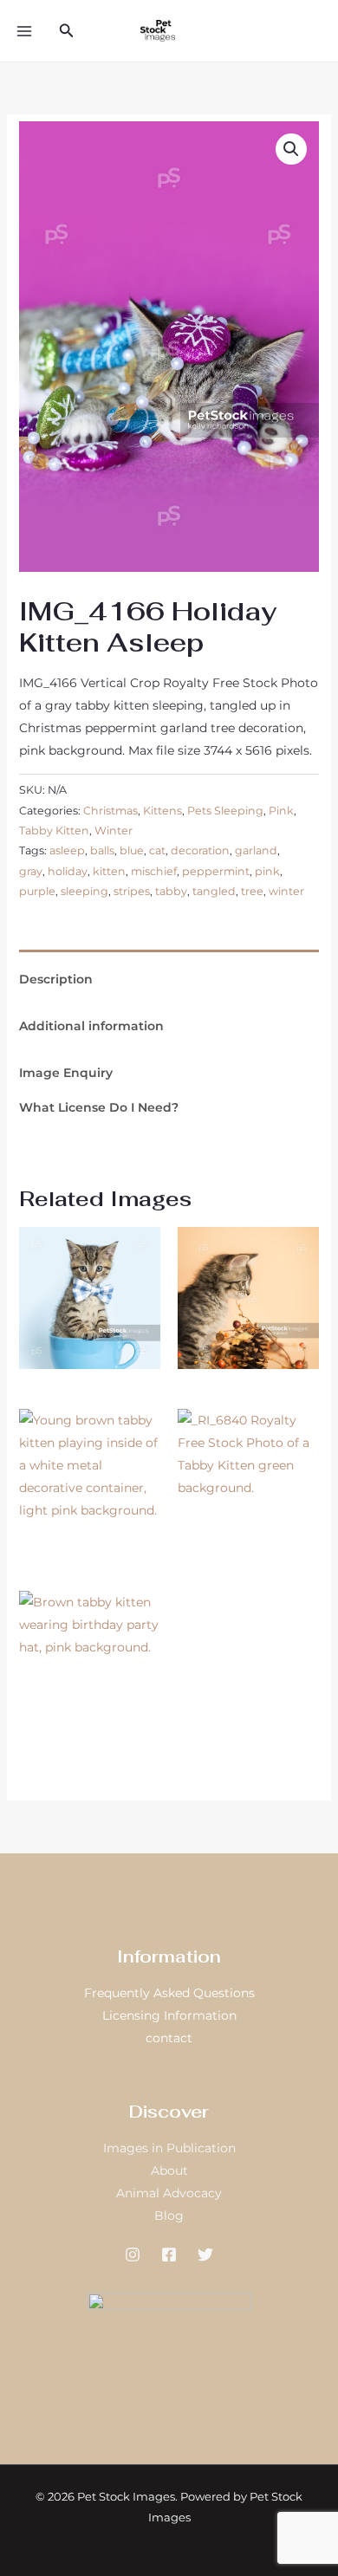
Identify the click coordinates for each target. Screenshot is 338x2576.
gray (31, 871)
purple (37, 891)
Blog (169, 2216)
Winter (114, 831)
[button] (67, 31)
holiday (68, 871)
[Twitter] (205, 2255)
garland (256, 850)
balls (102, 850)
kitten (109, 871)
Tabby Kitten (54, 831)
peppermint (216, 871)
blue (132, 850)
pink (267, 871)
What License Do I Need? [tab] (99, 1107)
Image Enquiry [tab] (66, 1073)
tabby (171, 891)
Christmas (110, 811)
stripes (132, 891)
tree (252, 891)
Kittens (162, 811)
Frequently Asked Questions (169, 1993)
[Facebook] (169, 2255)
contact (169, 2038)
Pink (281, 811)
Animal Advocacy (169, 2193)
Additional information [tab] (91, 1026)
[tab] (169, 956)
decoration (200, 850)
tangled (214, 891)
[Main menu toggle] (24, 31)
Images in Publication (169, 2148)
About (169, 2170)
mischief (154, 871)
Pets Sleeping (225, 811)
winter (286, 891)
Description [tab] (56, 979)
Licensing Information (169, 2015)
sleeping (84, 891)
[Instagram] (133, 2255)
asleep (67, 850)
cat (157, 850)
